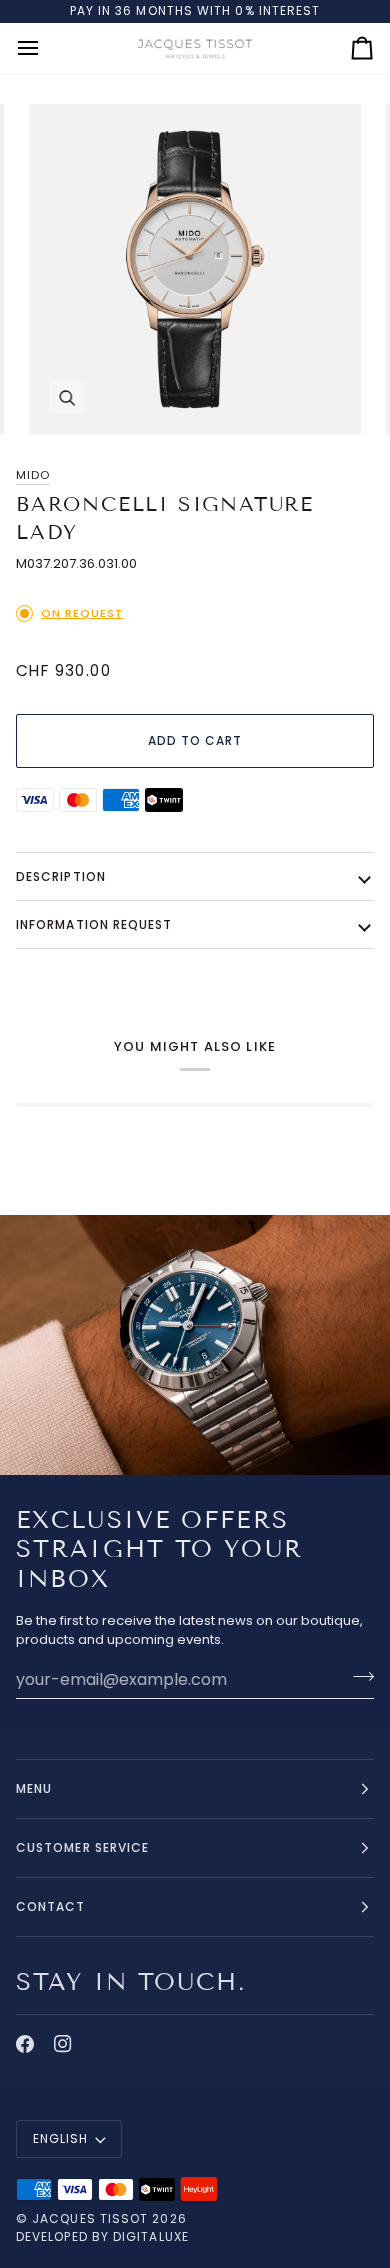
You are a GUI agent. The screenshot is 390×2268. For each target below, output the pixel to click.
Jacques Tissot (90, 2218)
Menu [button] (34, 1788)
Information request (94, 924)
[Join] (357, 1677)
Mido (33, 475)
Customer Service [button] (82, 1847)
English (61, 2138)
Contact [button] (51, 1906)
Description (61, 876)
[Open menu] (46, 48)
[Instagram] (63, 2044)
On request (82, 613)
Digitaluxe (151, 2236)
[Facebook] (25, 2044)
